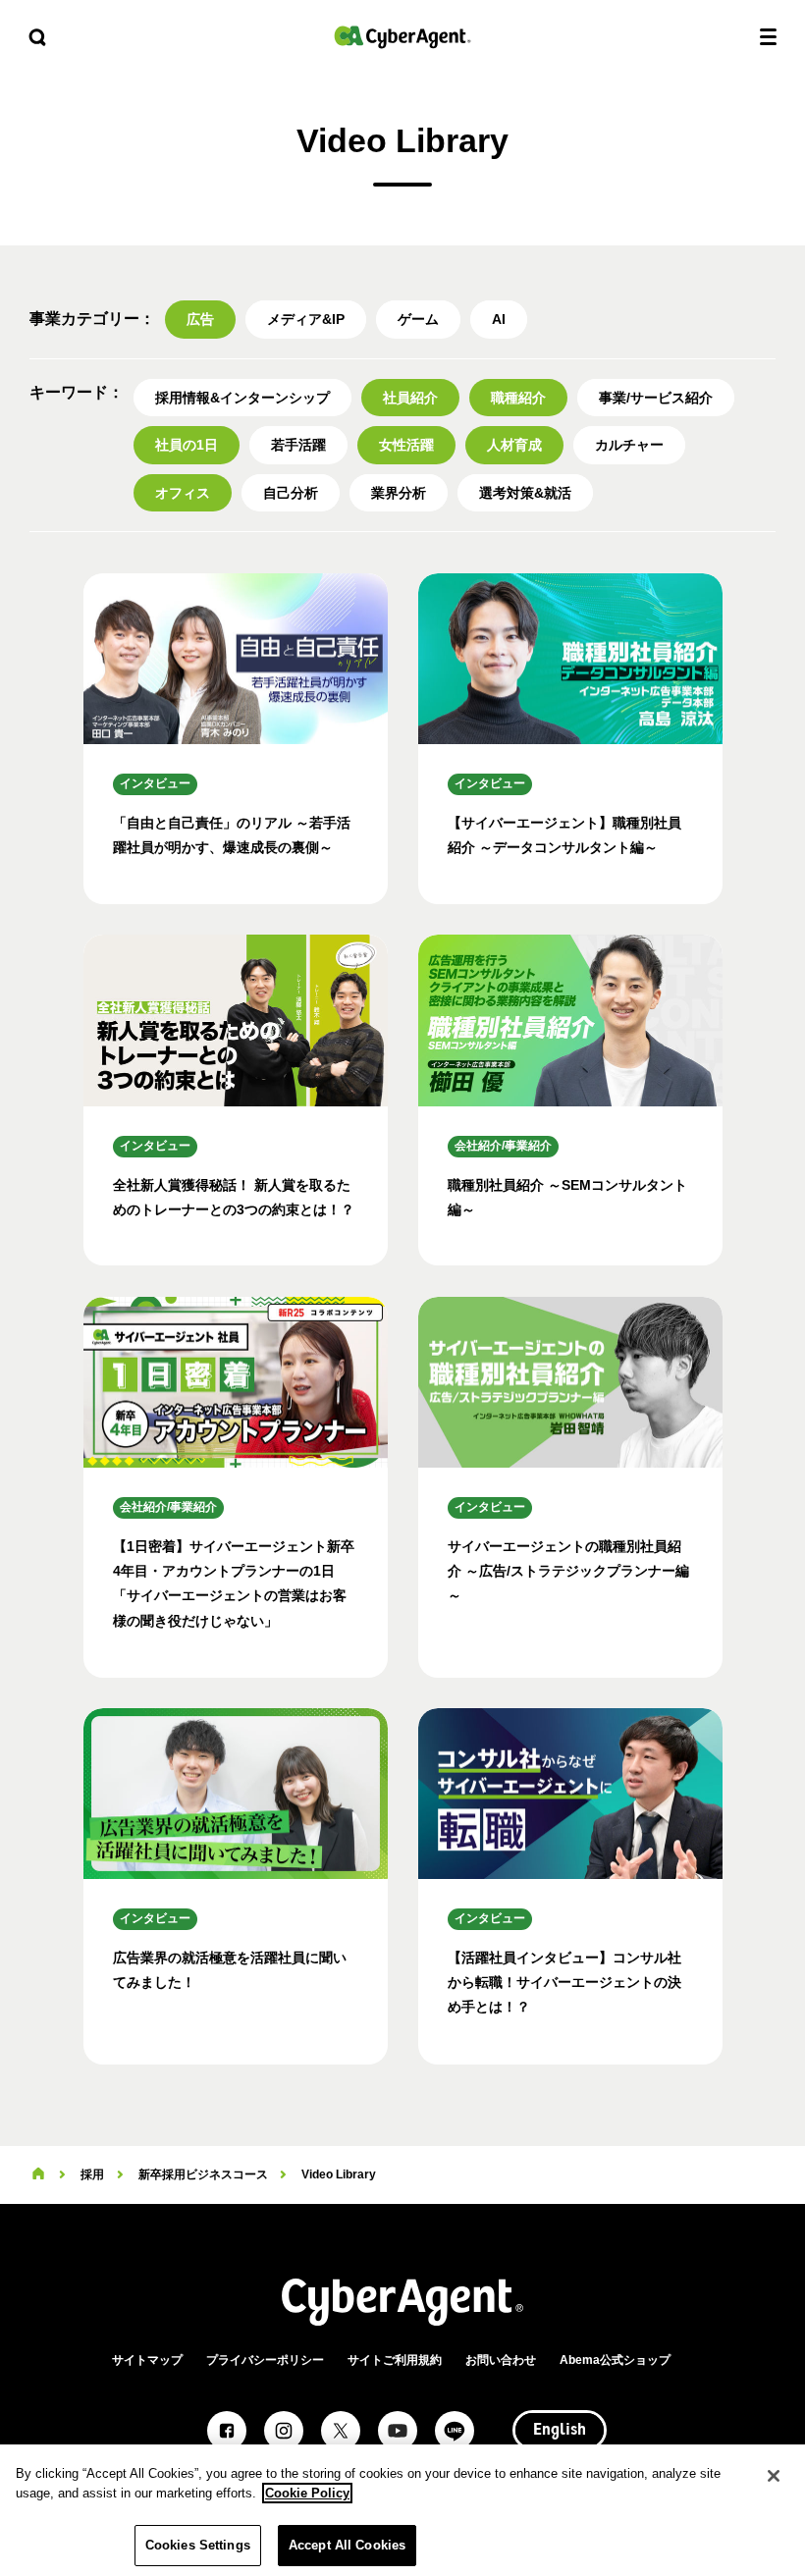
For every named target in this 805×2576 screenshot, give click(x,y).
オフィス (183, 493)
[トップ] (38, 2174)
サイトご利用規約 (395, 2360)
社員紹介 (410, 398)
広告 (200, 319)
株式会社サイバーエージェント (402, 37)
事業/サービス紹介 (656, 398)
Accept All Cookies (347, 2545)
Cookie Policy (307, 2493)
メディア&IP (306, 319)
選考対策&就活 (525, 493)
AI (499, 319)
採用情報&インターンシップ (242, 398)
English (560, 2431)
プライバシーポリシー (265, 2360)
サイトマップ (147, 2360)
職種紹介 (518, 398)
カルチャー (629, 445)
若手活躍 (298, 445)
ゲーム (418, 319)
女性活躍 (406, 445)
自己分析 (291, 493)
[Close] (774, 2476)
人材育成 (514, 445)
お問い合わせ (501, 2360)
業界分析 (399, 493)
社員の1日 (187, 445)
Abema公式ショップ (615, 2360)
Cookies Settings (198, 2545)
